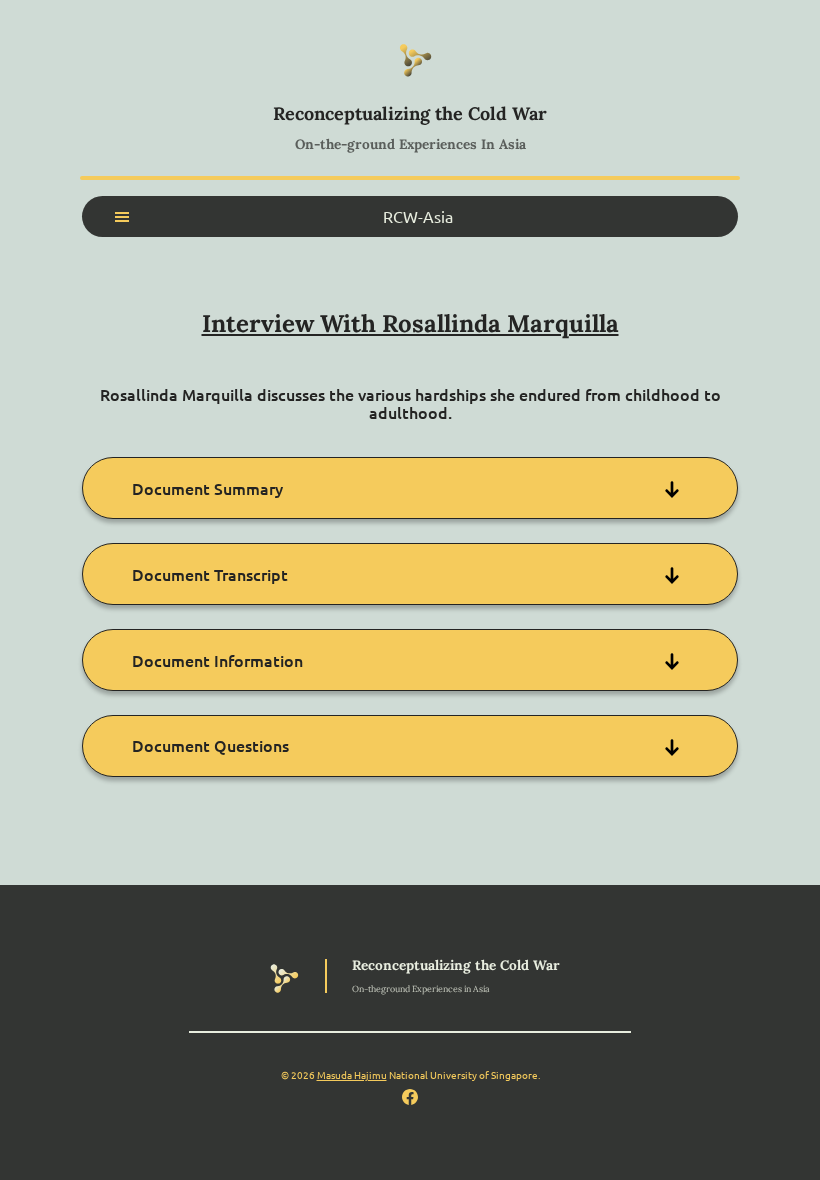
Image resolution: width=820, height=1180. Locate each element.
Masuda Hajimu (352, 1074)
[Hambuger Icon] (122, 217)
